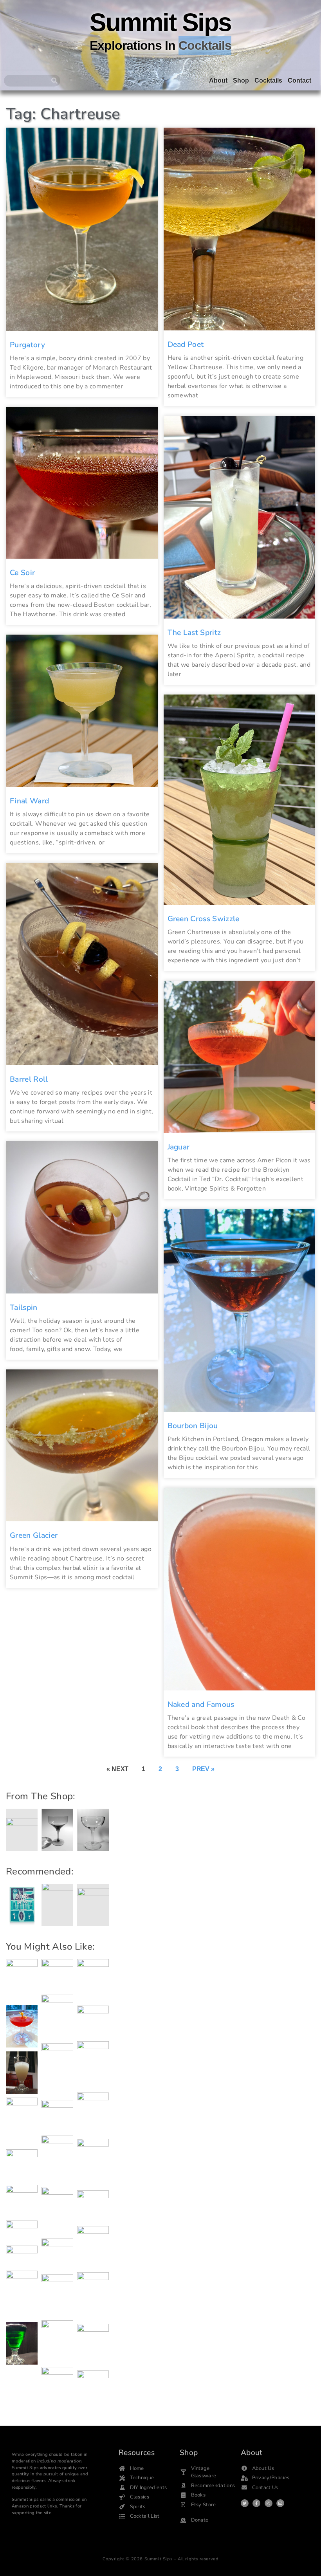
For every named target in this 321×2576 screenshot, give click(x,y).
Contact (299, 80)
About (218, 80)
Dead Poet (186, 345)
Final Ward (29, 801)
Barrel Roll (29, 1079)
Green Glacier (34, 1535)
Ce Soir (22, 573)
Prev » (203, 1769)
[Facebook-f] (256, 2503)
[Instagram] (269, 2503)
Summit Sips (160, 22)
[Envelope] (280, 2503)
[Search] (54, 81)
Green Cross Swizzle (204, 919)
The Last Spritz (194, 633)
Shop (241, 80)
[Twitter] (245, 2503)
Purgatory (27, 345)
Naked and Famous (201, 1705)
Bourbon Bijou (193, 1426)
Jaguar (179, 1147)
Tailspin (24, 1308)
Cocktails (268, 80)
